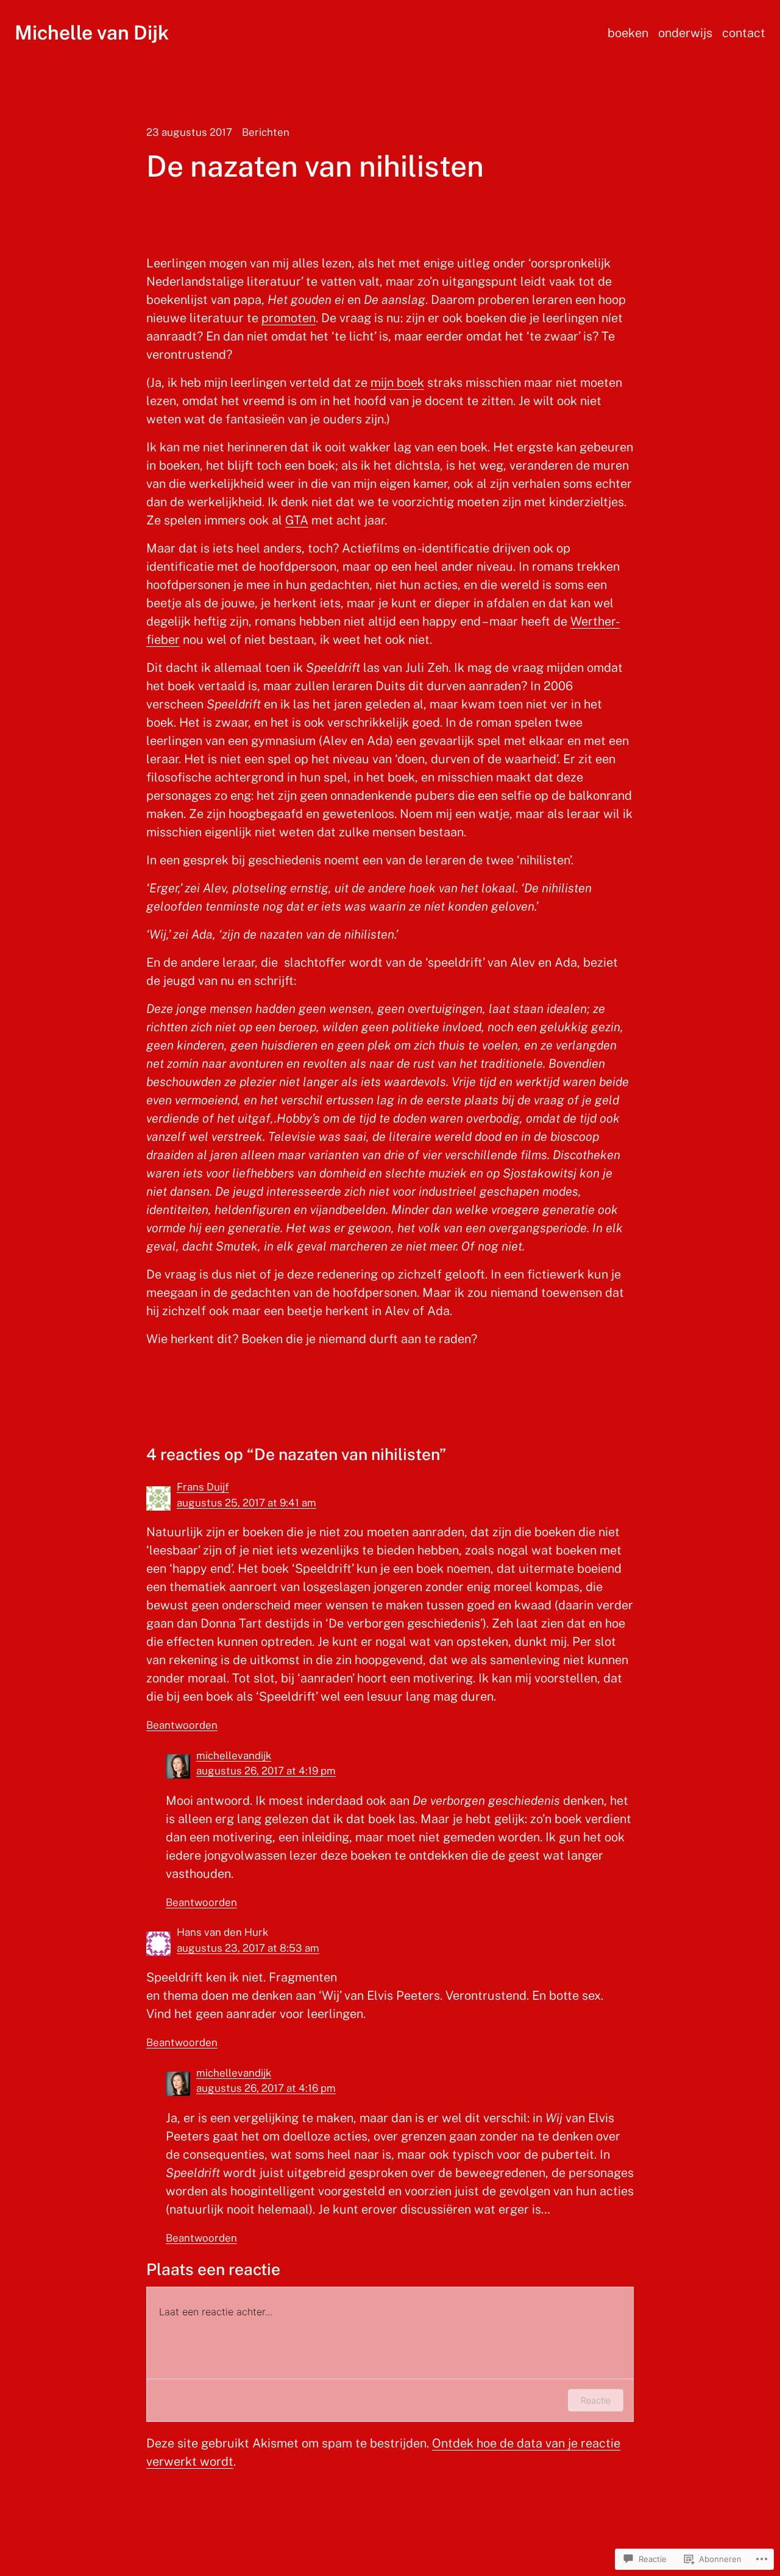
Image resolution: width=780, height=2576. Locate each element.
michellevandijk (234, 1756)
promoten (289, 318)
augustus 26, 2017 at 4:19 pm (266, 1771)
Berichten (266, 132)
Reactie (596, 2400)
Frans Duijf (203, 1487)
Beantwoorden (182, 1725)
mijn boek (397, 383)
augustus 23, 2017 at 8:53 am (248, 1948)
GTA (297, 520)
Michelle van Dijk (92, 33)
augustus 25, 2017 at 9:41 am (246, 1503)
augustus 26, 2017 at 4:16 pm (266, 2088)
